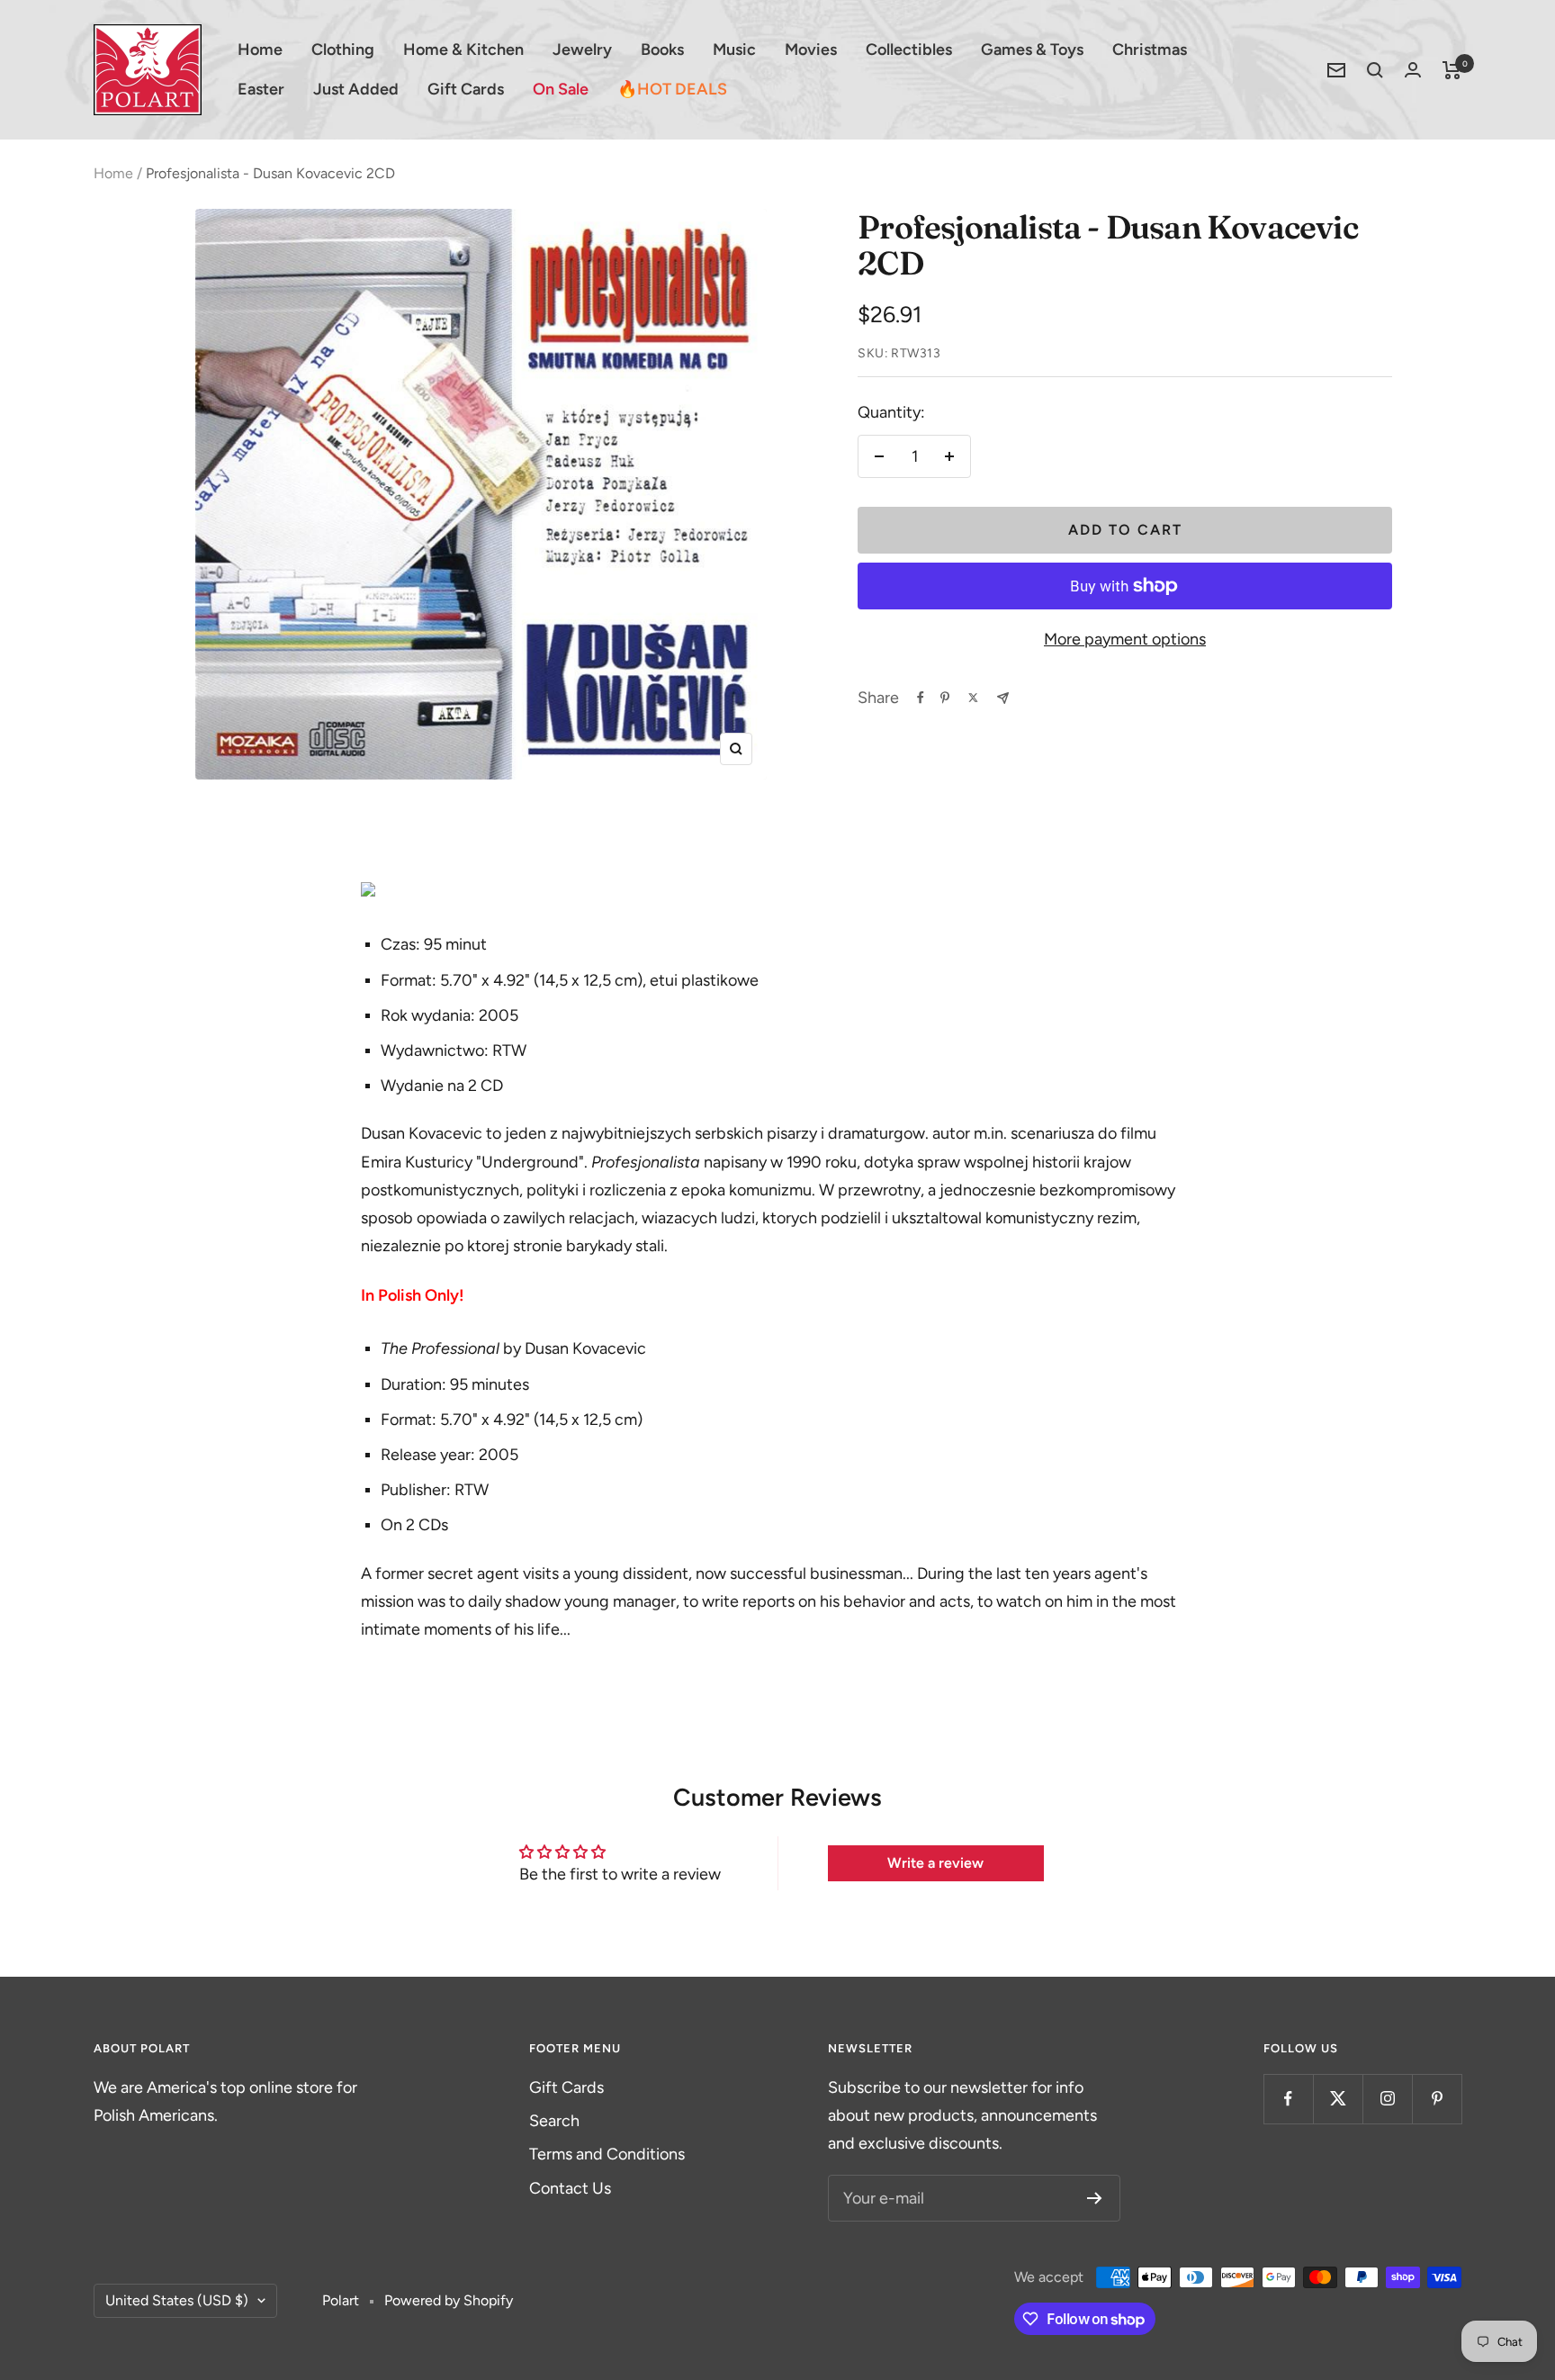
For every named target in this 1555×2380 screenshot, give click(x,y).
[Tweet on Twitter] (973, 698)
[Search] (1375, 70)
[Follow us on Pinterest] (1437, 2099)
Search (554, 2121)
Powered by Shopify (449, 2300)
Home (260, 50)
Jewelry (582, 50)
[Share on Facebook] (921, 698)
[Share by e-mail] (1003, 698)
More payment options (1125, 639)
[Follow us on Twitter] (1338, 2099)
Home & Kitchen (463, 50)
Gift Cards (466, 89)
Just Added (356, 89)
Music (734, 50)
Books (662, 50)
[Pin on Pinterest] (945, 698)
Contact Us (570, 2188)
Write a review (935, 1863)
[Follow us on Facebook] (1288, 2099)
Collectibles (909, 50)
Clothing (343, 50)
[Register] (1095, 2198)
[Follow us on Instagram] (1387, 2099)
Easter (261, 89)
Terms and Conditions (607, 2154)
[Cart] (1452, 70)
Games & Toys (1032, 50)
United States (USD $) (177, 2300)
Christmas (1150, 50)
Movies (811, 50)
